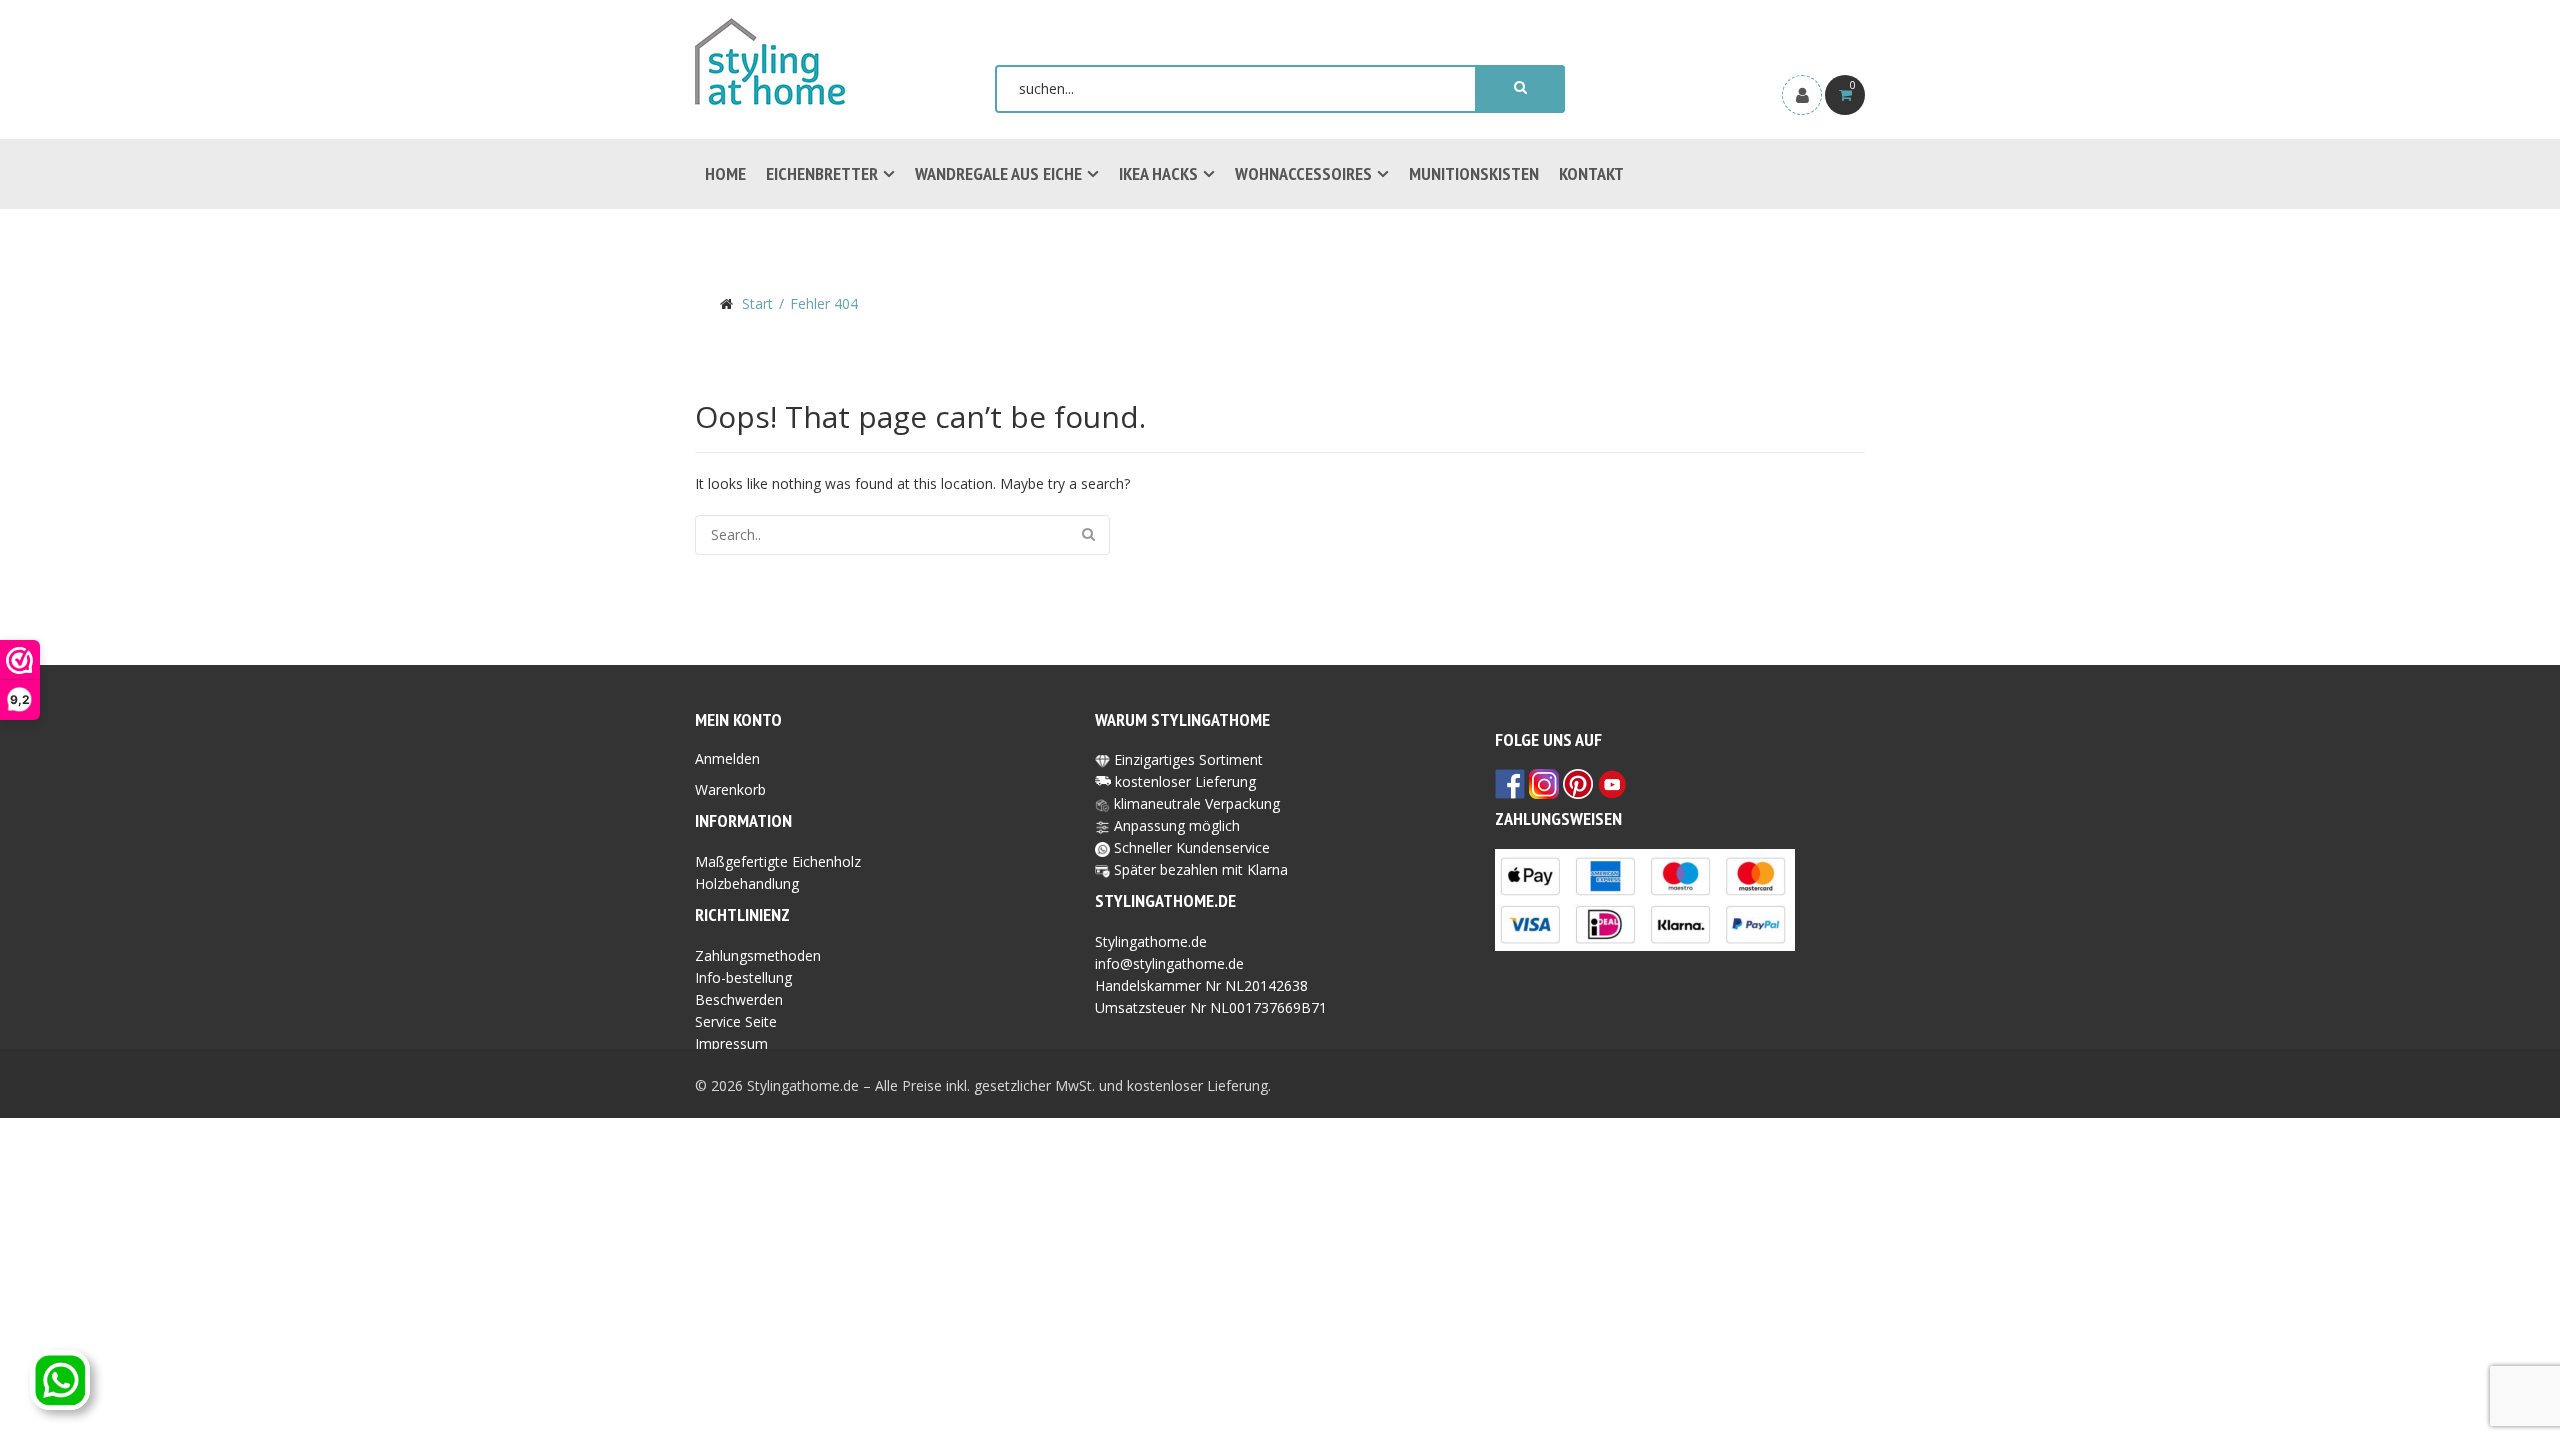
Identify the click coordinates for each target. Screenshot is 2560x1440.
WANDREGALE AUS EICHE (998, 173)
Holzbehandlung (747, 883)
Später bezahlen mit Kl (1186, 869)
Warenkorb (730, 789)
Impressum (731, 1043)
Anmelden (727, 758)
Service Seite (736, 1021)
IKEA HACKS (1158, 173)
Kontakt (1591, 173)
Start (757, 303)
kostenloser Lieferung (1185, 781)
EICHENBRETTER (822, 173)
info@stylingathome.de (1169, 963)
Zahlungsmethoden (758, 955)
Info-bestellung (743, 977)
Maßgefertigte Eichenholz (778, 861)
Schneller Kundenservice (1190, 847)
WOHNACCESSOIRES (1303, 173)
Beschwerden (739, 999)
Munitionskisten (1474, 173)
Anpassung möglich (1175, 825)
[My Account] (1802, 95)
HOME (725, 173)
